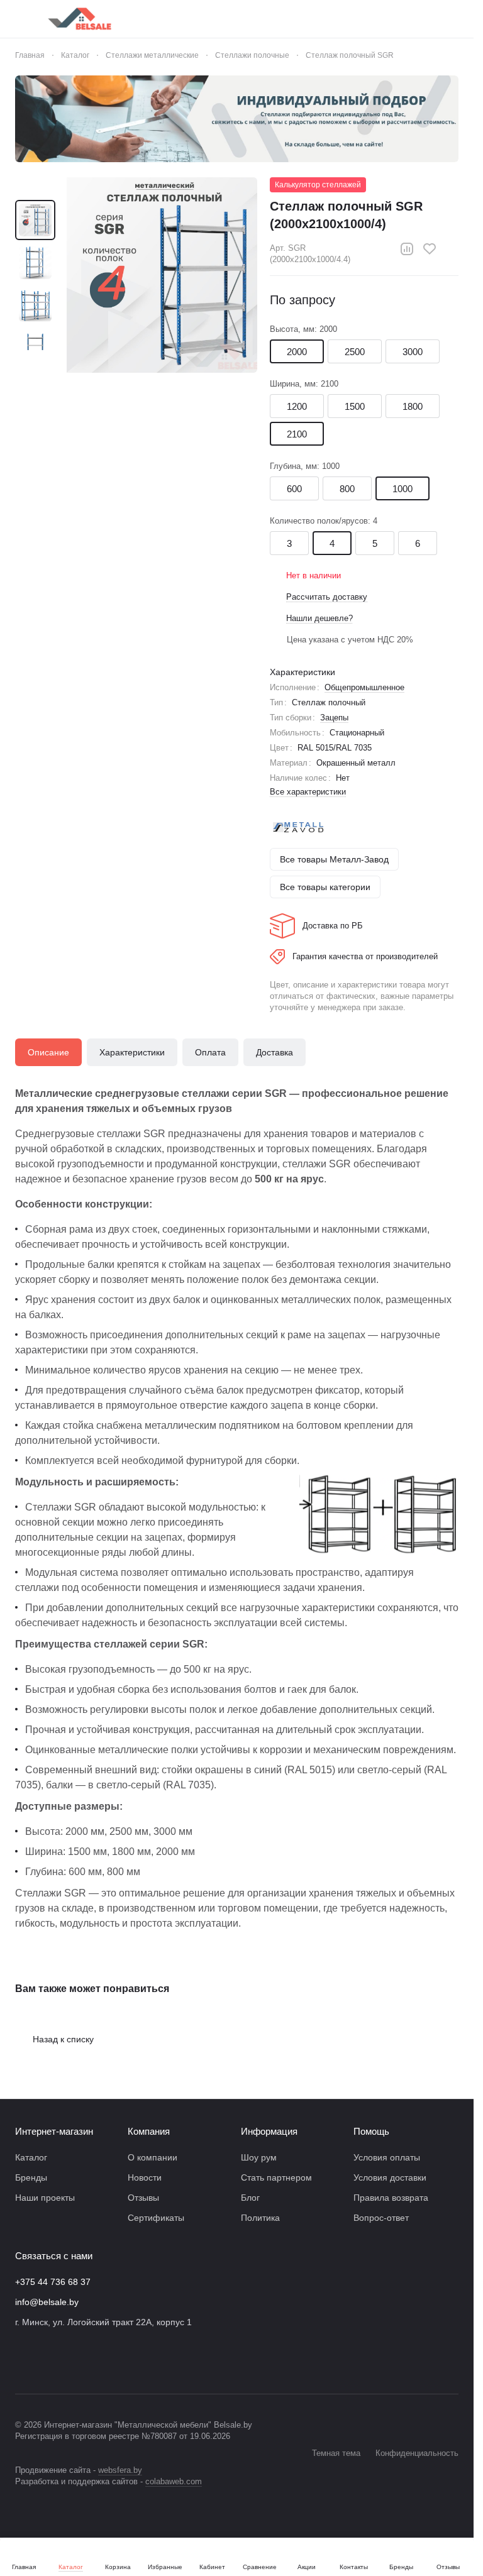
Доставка (275, 1052)
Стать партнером (276, 2177)
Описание (48, 1052)
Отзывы (143, 2198)
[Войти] (354, 19)
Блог (250, 2198)
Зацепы (334, 718)
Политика (260, 2218)
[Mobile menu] (20, 19)
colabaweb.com (174, 2481)
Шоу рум (259, 2157)
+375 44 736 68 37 (53, 2282)
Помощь (371, 2131)
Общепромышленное (364, 687)
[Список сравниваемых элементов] (387, 19)
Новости (145, 2177)
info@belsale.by (47, 2302)
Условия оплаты (387, 2157)
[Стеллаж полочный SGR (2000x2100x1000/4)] (159, 275)
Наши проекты (45, 2198)
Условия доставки (390, 2177)
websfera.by (120, 2470)
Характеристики (132, 1052)
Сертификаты (156, 2218)
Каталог (31, 2157)
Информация (269, 2131)
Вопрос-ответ (381, 2218)
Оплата (210, 1052)
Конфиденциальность (417, 2453)
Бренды (31, 2177)
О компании (153, 2157)
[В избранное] (430, 249)
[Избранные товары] (419, 19)
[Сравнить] (407, 249)
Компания (149, 2131)
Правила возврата (391, 2198)
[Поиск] (321, 19)
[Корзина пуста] (452, 19)
